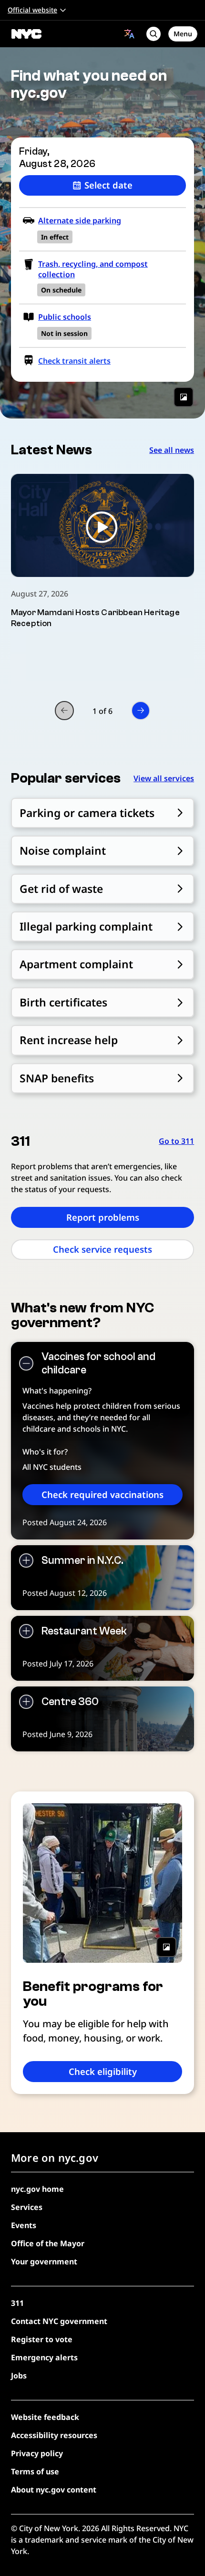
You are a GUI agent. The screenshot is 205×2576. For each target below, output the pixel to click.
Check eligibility (103, 2071)
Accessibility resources (54, 2435)
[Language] (129, 34)
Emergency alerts (44, 2357)
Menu (183, 34)
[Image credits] (184, 397)
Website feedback (45, 2417)
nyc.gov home (37, 2189)
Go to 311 (176, 1141)
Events (24, 2225)
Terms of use (35, 2471)
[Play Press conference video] (102, 525)
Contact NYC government (59, 2321)
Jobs (19, 2376)
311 (17, 2303)
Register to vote (42, 2339)
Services (27, 2207)
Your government (44, 2262)
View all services (164, 778)
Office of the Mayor (48, 2243)
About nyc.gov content (54, 2490)
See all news (172, 450)
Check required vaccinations (102, 1494)
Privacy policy (37, 2453)
